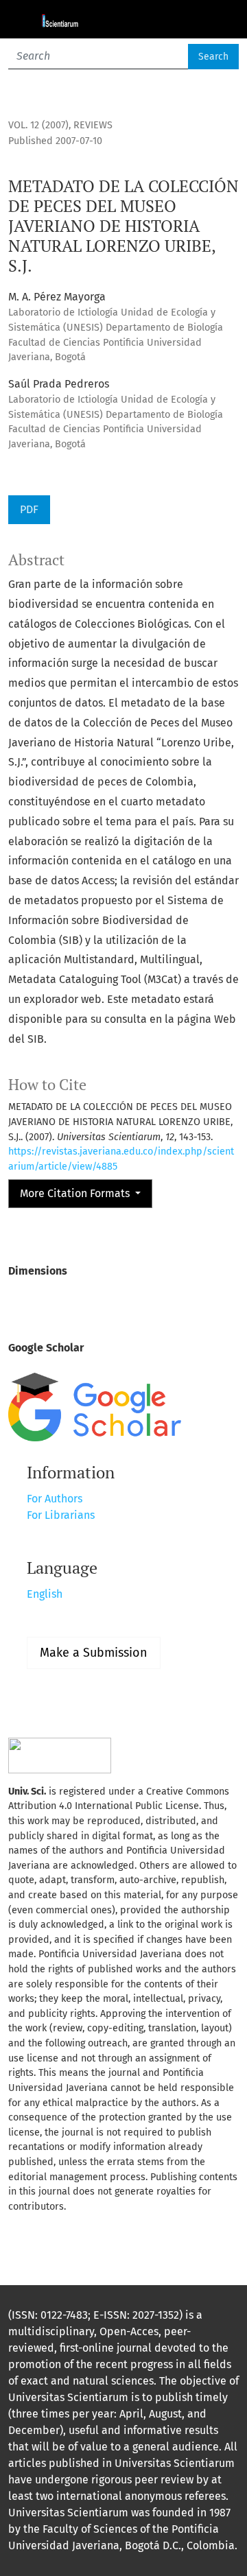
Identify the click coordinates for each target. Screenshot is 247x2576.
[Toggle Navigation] (220, 19)
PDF (29, 509)
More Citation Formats (76, 1193)
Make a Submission (94, 1653)
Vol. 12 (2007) (38, 125)
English (45, 1594)
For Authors (55, 1499)
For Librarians (61, 1515)
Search (213, 57)
